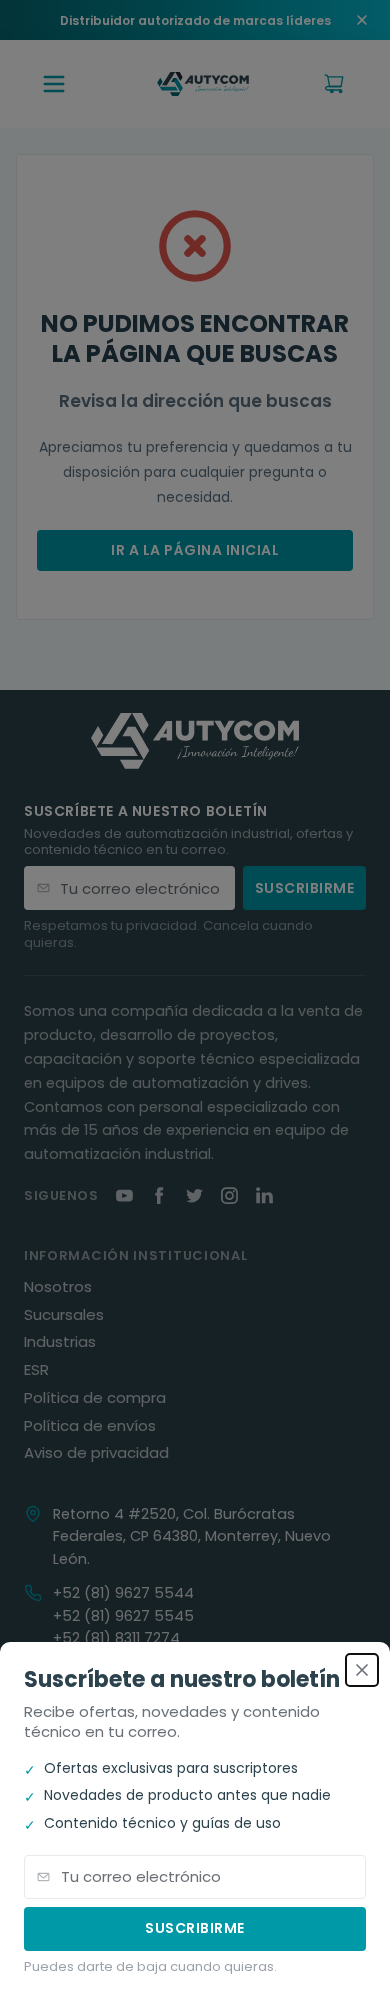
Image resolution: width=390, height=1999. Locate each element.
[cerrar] (362, 1670)
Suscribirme (195, 1928)
